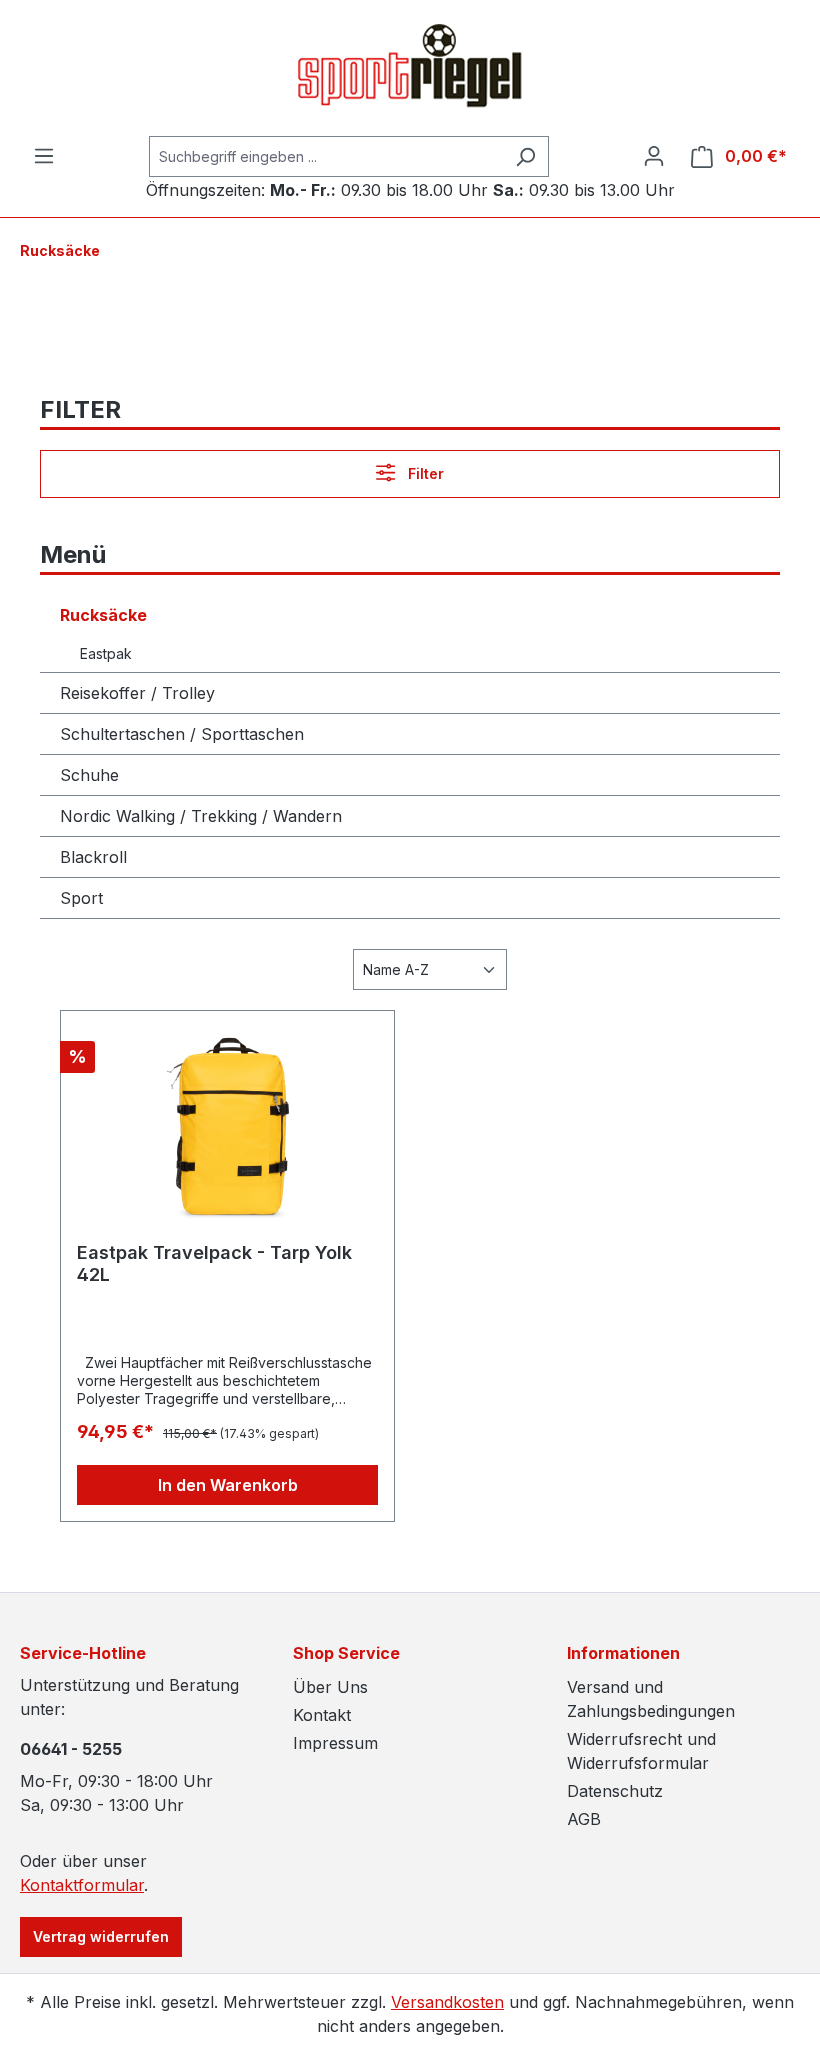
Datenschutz (615, 1791)
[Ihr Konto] (654, 156)
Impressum (335, 1743)
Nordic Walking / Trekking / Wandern (201, 816)
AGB (584, 1819)
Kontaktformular (82, 1885)
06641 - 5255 (71, 1749)
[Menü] (44, 156)
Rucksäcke (103, 615)
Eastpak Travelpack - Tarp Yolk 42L (214, 1263)
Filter (424, 473)
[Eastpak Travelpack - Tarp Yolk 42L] (227, 1127)
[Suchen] (525, 156)
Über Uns (330, 1687)
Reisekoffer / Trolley (137, 693)
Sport (81, 898)
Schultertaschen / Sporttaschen (182, 734)
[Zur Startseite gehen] (410, 68)
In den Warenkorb (228, 1485)
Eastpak (106, 653)
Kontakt (322, 1715)
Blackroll (93, 857)
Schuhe (89, 775)
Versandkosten (447, 2002)
